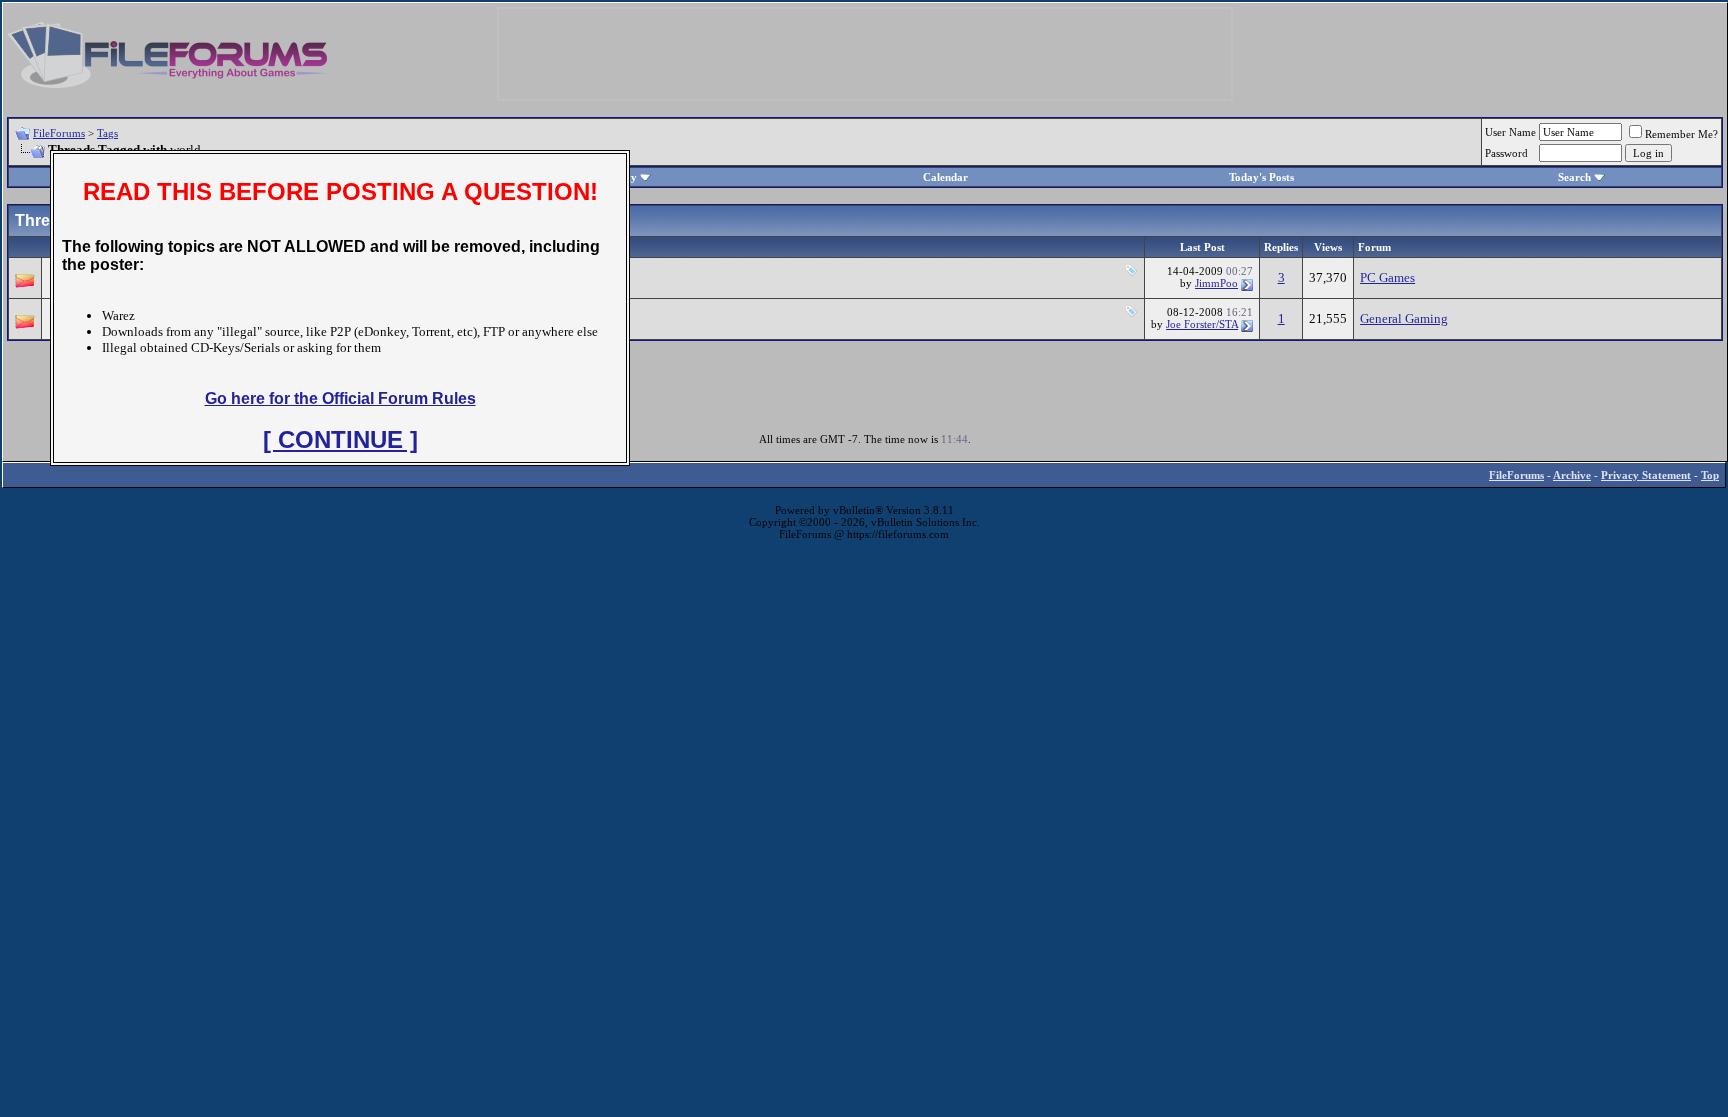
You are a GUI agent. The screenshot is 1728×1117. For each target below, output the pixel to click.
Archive (1572, 475)
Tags (107, 133)
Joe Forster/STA (1202, 324)
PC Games (1387, 277)
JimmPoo (1216, 283)
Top (1710, 475)
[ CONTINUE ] (340, 439)
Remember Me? (1681, 134)
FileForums (59, 133)
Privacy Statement (1646, 475)
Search (1574, 177)
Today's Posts (1261, 177)
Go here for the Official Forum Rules (340, 398)
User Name (1510, 132)
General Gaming (1404, 318)
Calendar (945, 177)
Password (1506, 153)
